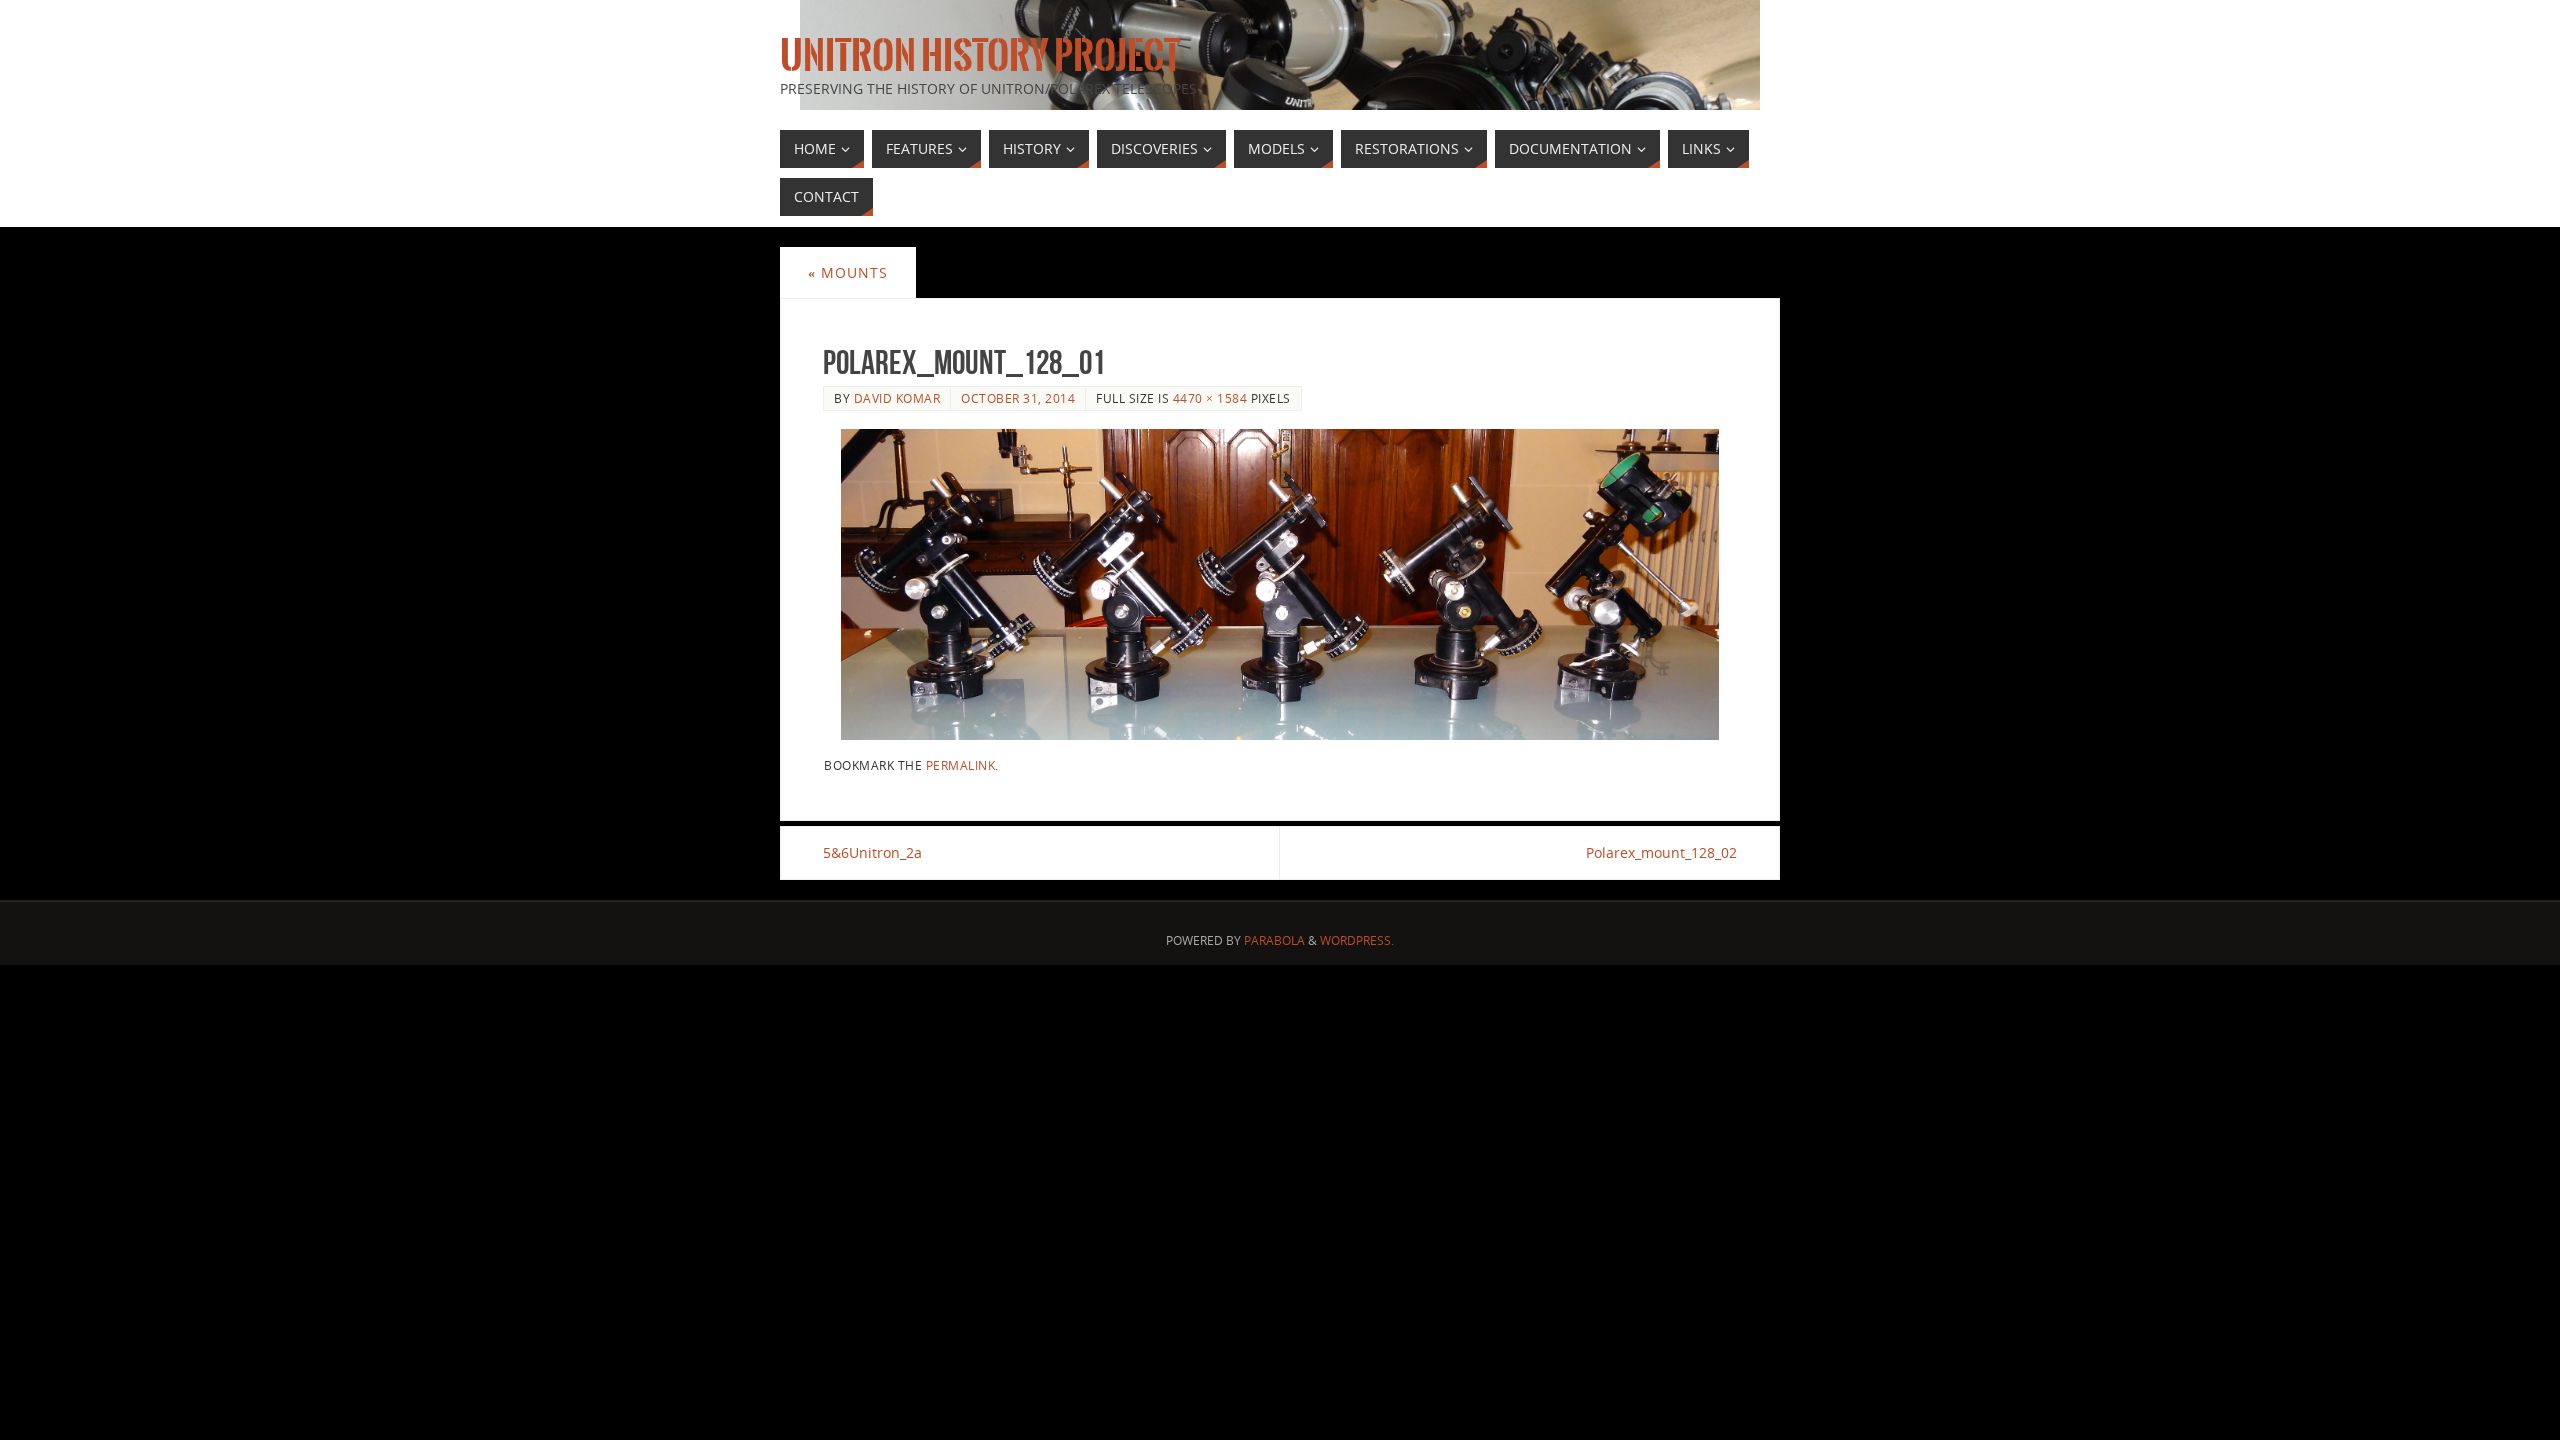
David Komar (897, 398)
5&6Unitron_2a (872, 852)
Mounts (848, 272)
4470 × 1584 (1210, 398)
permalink (961, 765)
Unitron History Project (980, 56)
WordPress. (1357, 940)
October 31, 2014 (1018, 398)
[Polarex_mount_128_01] (1280, 584)
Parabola (1274, 940)
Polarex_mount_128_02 (1661, 852)
